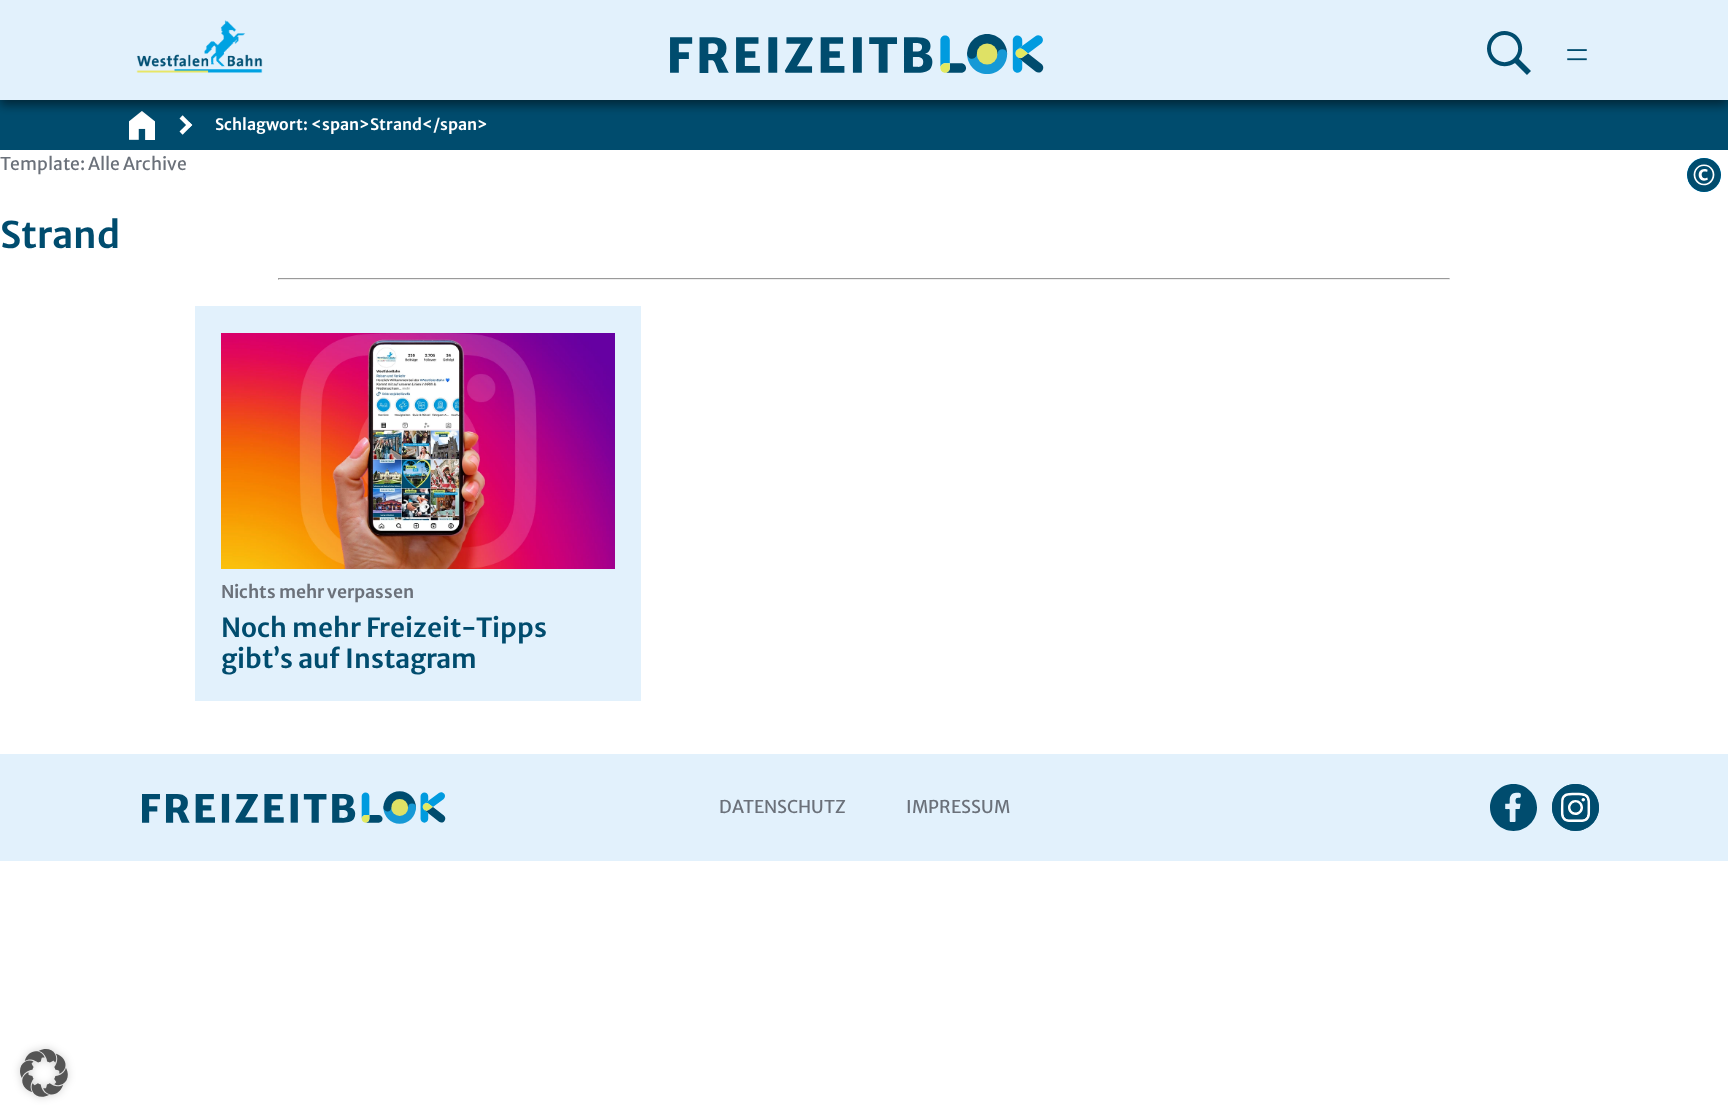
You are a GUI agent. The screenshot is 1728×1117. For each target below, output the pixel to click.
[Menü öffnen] (1577, 54)
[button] (44, 1073)
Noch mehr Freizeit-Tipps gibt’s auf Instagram (384, 628)
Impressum (958, 807)
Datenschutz (782, 807)
